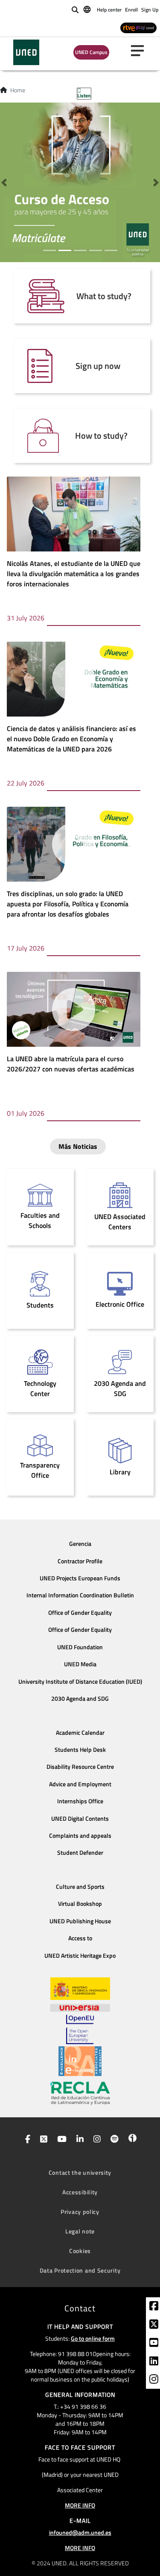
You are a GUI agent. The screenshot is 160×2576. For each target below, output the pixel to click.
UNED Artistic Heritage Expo (80, 1956)
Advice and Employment (80, 1784)
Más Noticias (78, 1146)
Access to (80, 1938)
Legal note (80, 2231)
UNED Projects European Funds (80, 1578)
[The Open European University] (80, 2029)
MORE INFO (80, 2505)
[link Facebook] (154, 2307)
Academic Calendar (80, 1733)
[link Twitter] (154, 2325)
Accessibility (80, 2192)
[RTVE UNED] (138, 27)
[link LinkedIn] (154, 2362)
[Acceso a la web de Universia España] (80, 2007)
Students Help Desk (80, 1750)
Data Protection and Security (80, 2270)
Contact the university (80, 2172)
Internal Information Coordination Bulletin (80, 1595)
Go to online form (93, 2338)
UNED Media (80, 1664)
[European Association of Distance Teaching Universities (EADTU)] (80, 2061)
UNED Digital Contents (80, 1819)
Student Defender (80, 1853)
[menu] (141, 51)
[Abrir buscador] (75, 10)
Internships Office (80, 1801)
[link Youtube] (154, 2344)
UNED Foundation (80, 1647)
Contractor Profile (80, 1561)
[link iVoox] (131, 2140)
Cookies (80, 2251)
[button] (4, 182)
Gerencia (80, 1544)
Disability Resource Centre (80, 1767)
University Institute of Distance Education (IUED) (80, 1682)
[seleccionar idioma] (88, 9)
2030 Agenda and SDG (80, 1699)
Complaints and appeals (80, 1836)
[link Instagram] (154, 2380)
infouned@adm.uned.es (80, 2532)
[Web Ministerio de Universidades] (80, 1989)
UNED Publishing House (80, 1921)
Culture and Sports (80, 1887)
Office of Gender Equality (80, 1613)
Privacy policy (80, 2212)
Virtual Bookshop (80, 1904)
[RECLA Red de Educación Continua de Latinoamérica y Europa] (80, 2093)
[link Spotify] (113, 2140)
